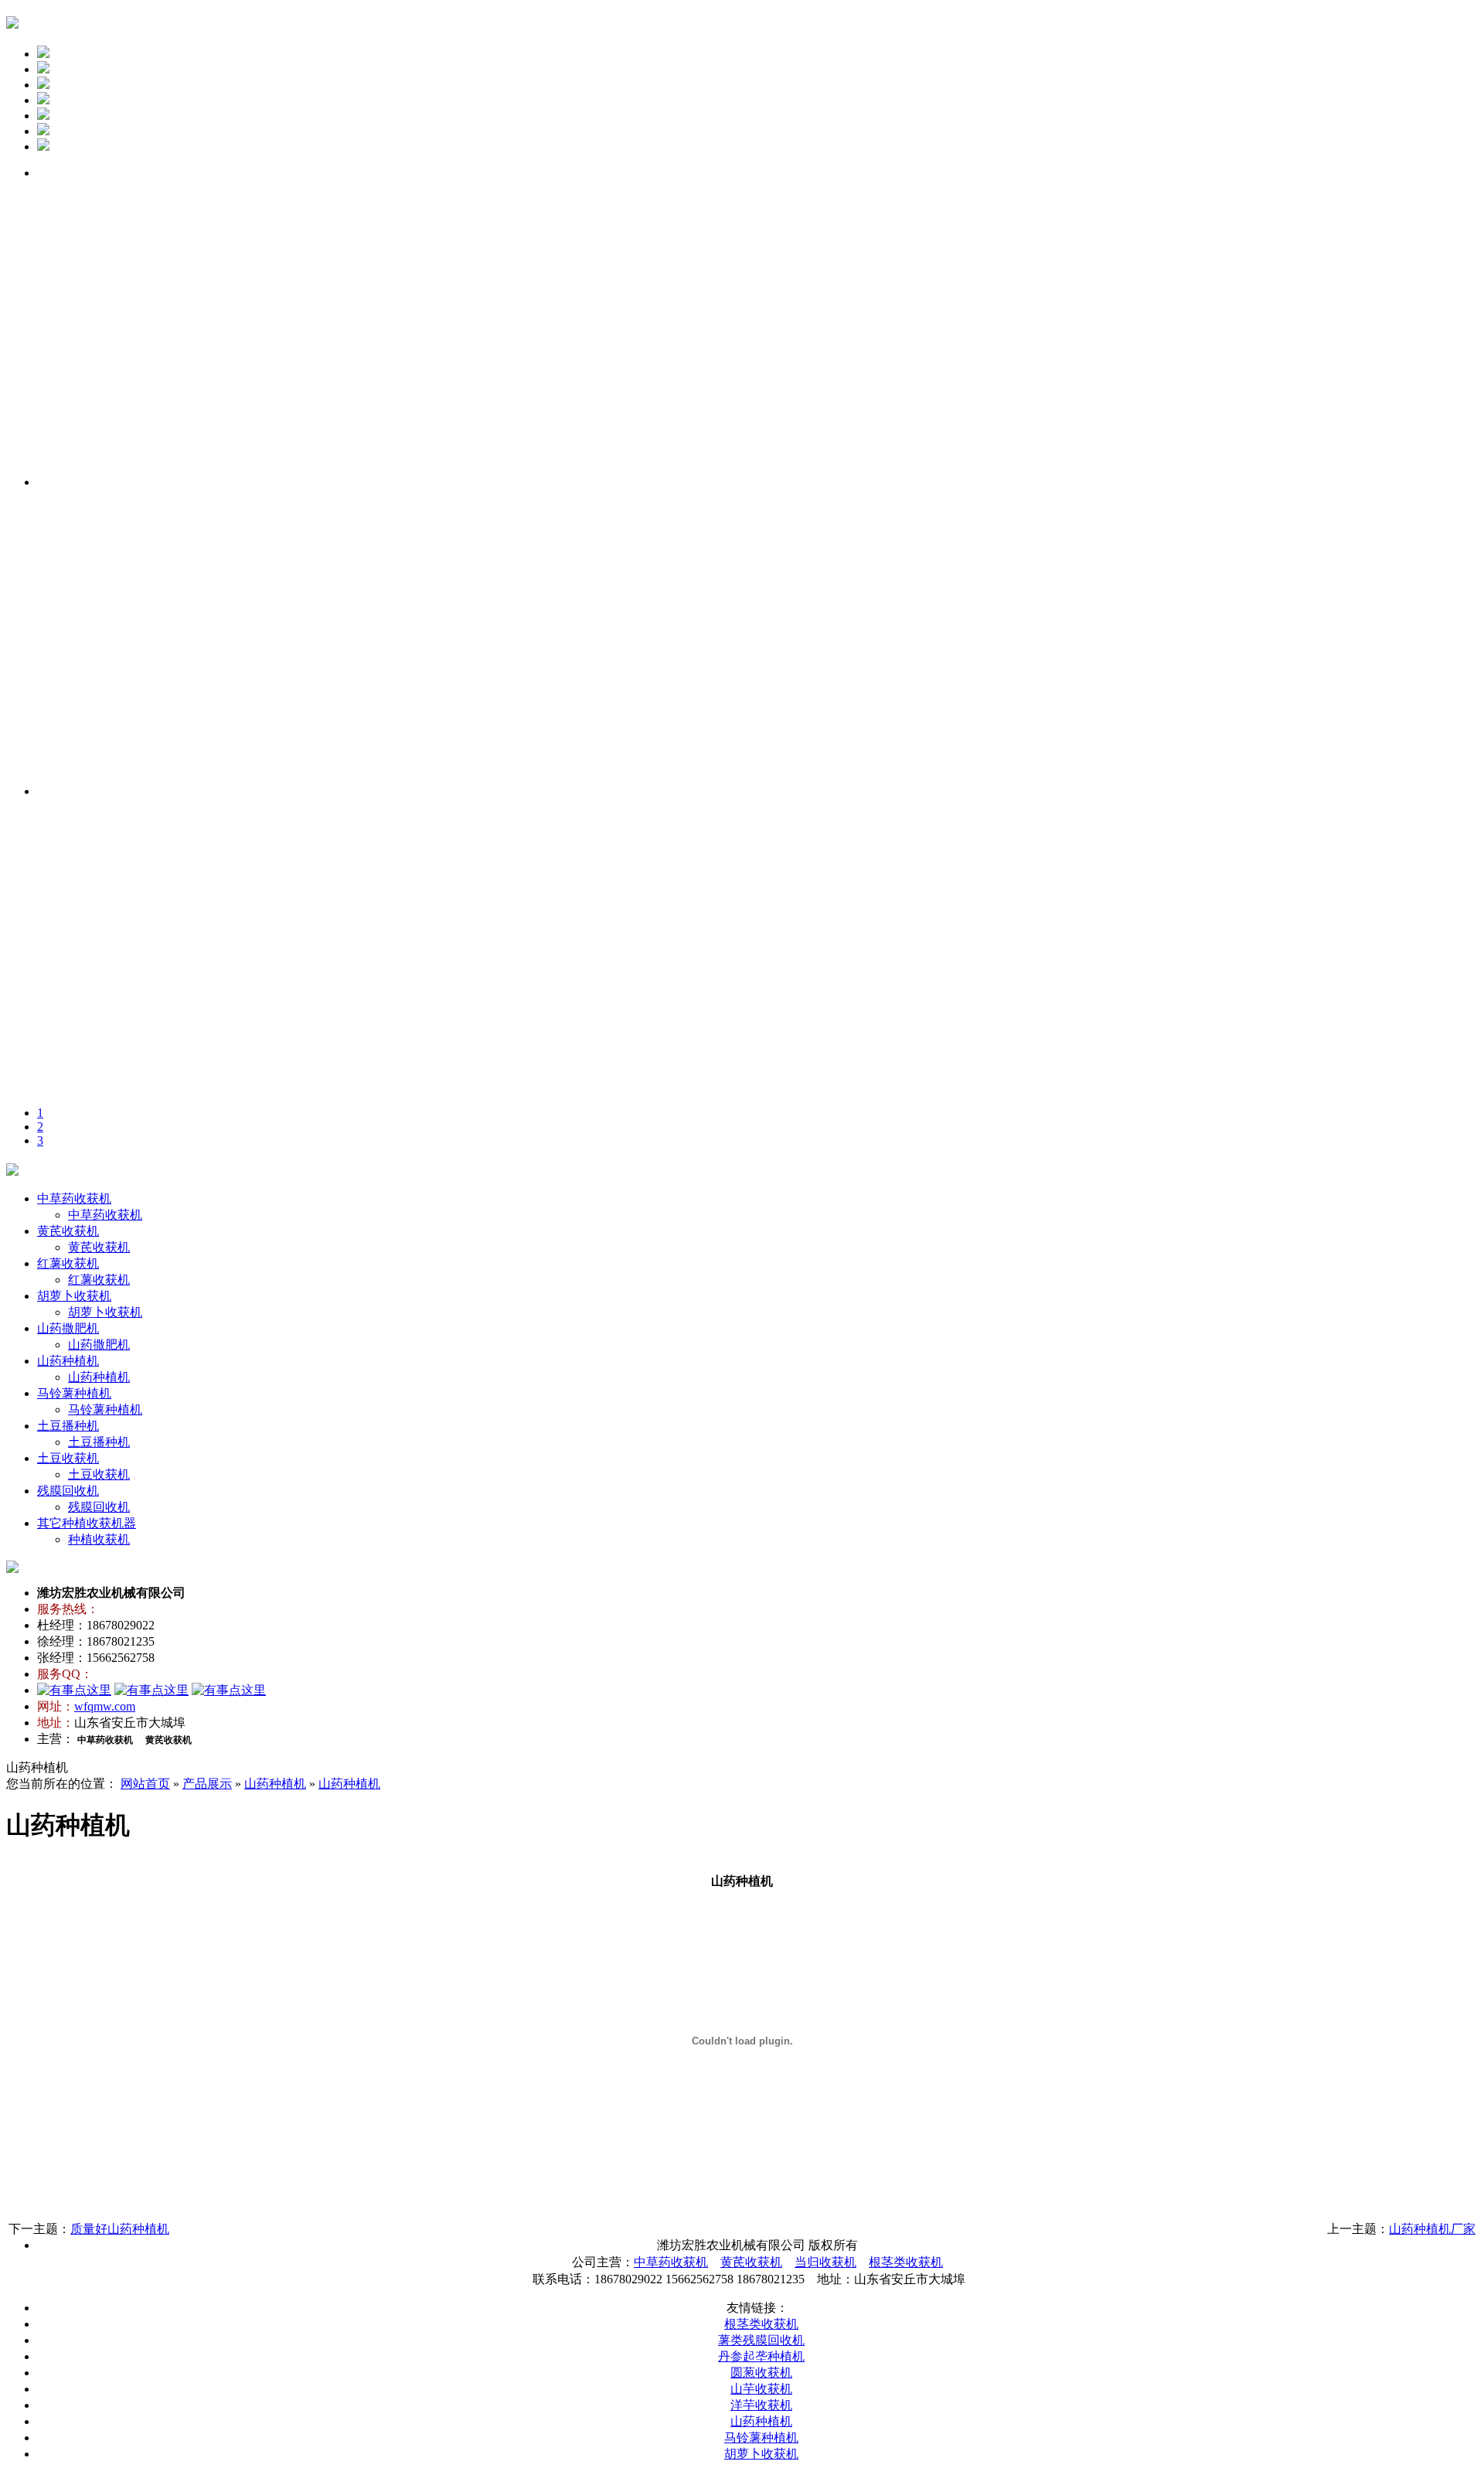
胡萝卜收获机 (74, 1296)
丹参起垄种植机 (761, 2356)
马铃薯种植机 (74, 1393)
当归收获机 (825, 2262)
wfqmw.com (105, 1706)
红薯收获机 (68, 1263)
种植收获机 (99, 1539)
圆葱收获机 (761, 2373)
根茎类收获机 (906, 2262)
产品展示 (207, 1784)
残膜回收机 (68, 1491)
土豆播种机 (68, 1426)
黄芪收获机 (68, 1231)
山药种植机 (68, 1361)
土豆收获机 (68, 1458)
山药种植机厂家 (1432, 2229)
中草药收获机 (74, 1198)
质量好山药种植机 (120, 2229)
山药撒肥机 (68, 1328)
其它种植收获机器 (87, 1523)
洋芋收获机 (761, 2405)
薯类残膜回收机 (761, 2340)
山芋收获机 (761, 2389)
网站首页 (145, 1784)
